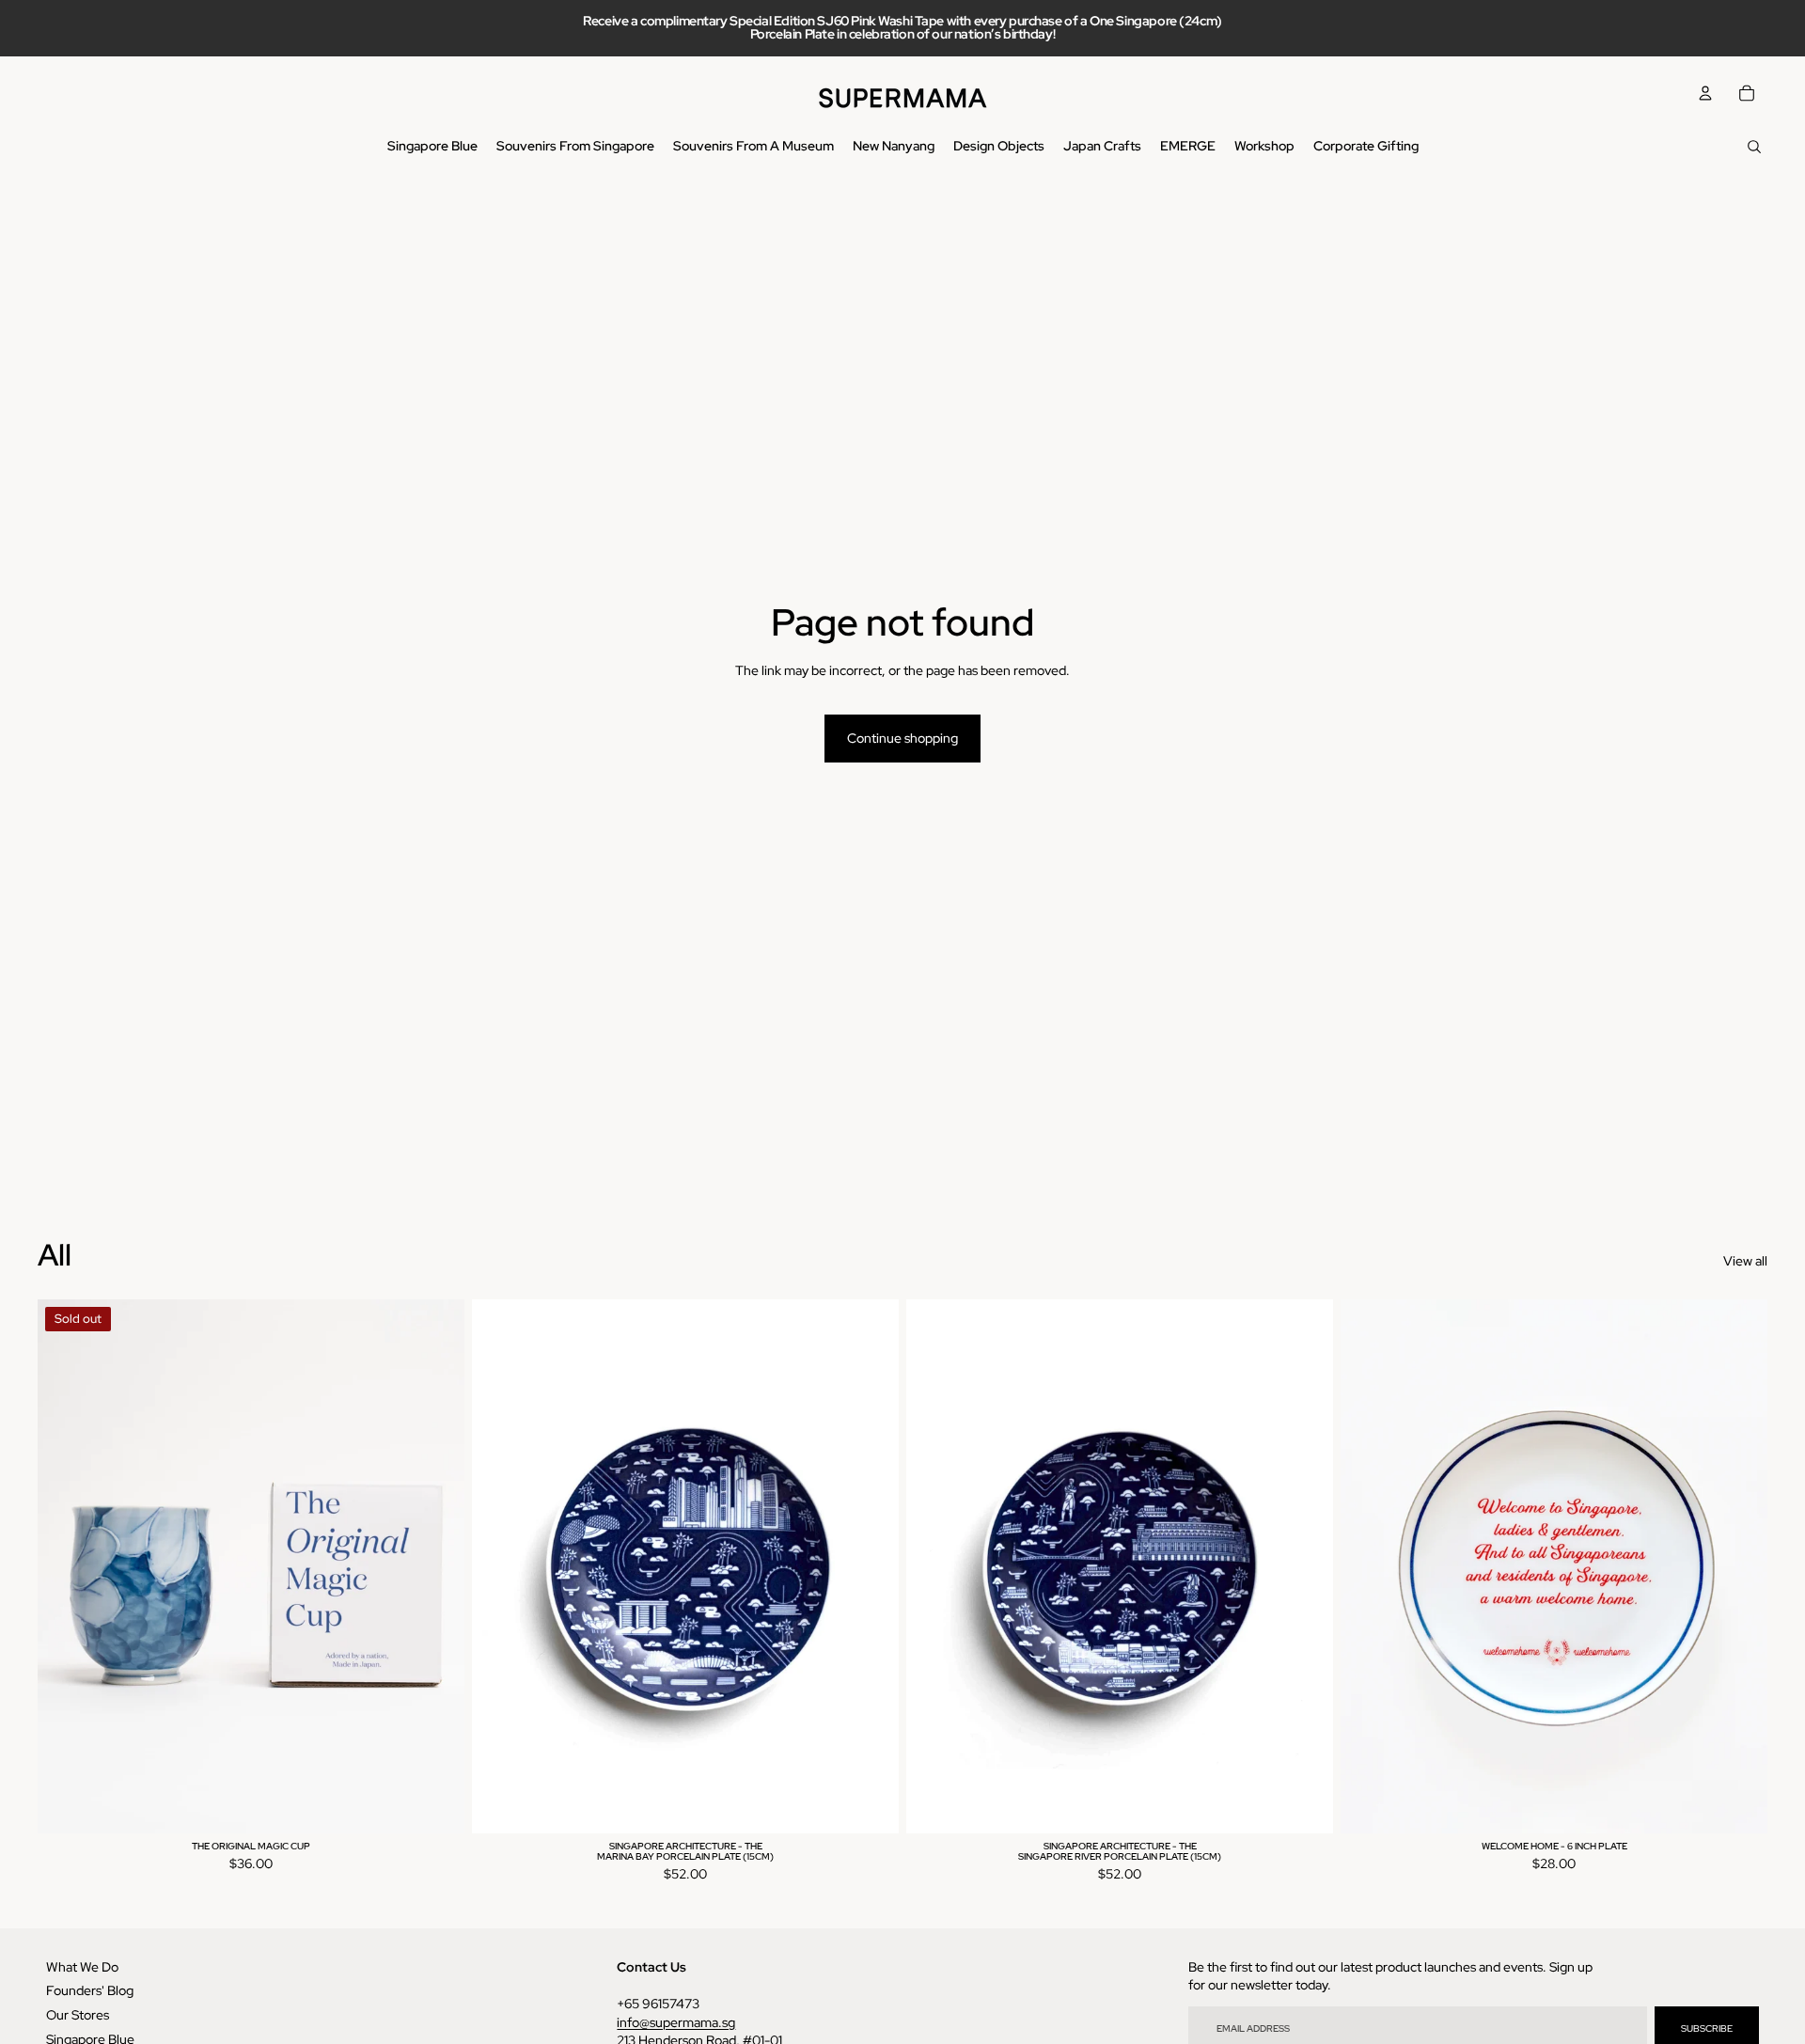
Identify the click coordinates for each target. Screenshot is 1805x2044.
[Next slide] (436, 1566)
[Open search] (1754, 147)
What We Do (82, 1967)
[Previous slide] (66, 1566)
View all (1745, 1261)
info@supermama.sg (676, 2022)
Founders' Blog (90, 1990)
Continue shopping (902, 738)
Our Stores (78, 2015)
